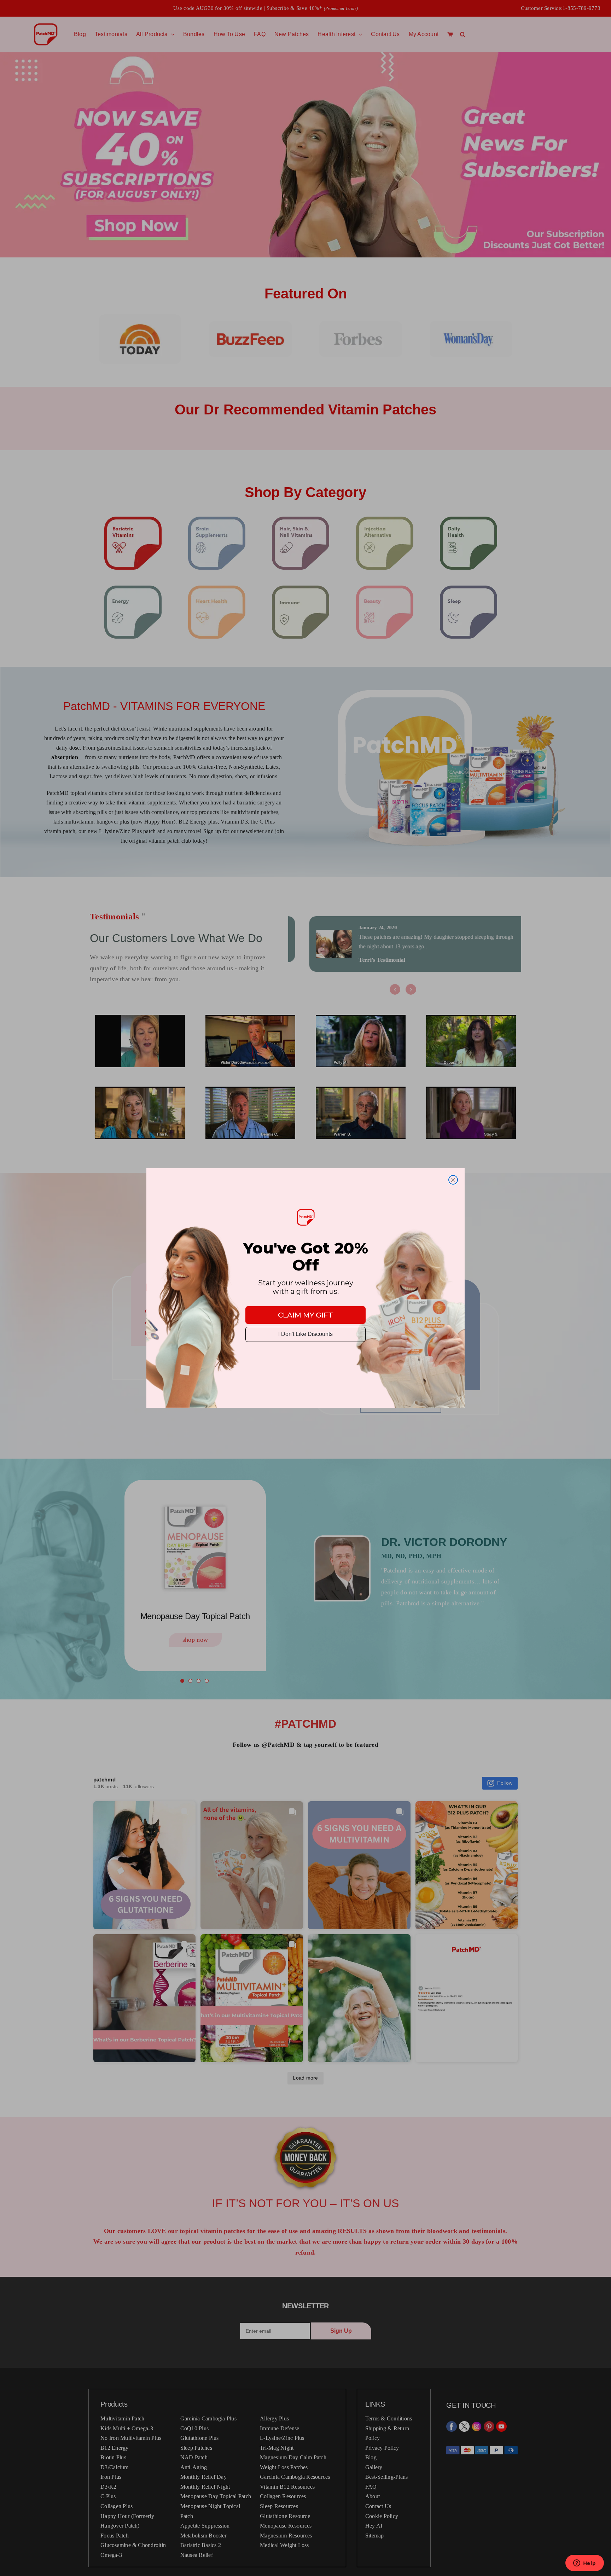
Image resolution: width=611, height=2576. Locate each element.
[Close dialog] (453, 1180)
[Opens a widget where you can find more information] (584, 2564)
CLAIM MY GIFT (305, 1315)
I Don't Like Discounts (305, 1334)
